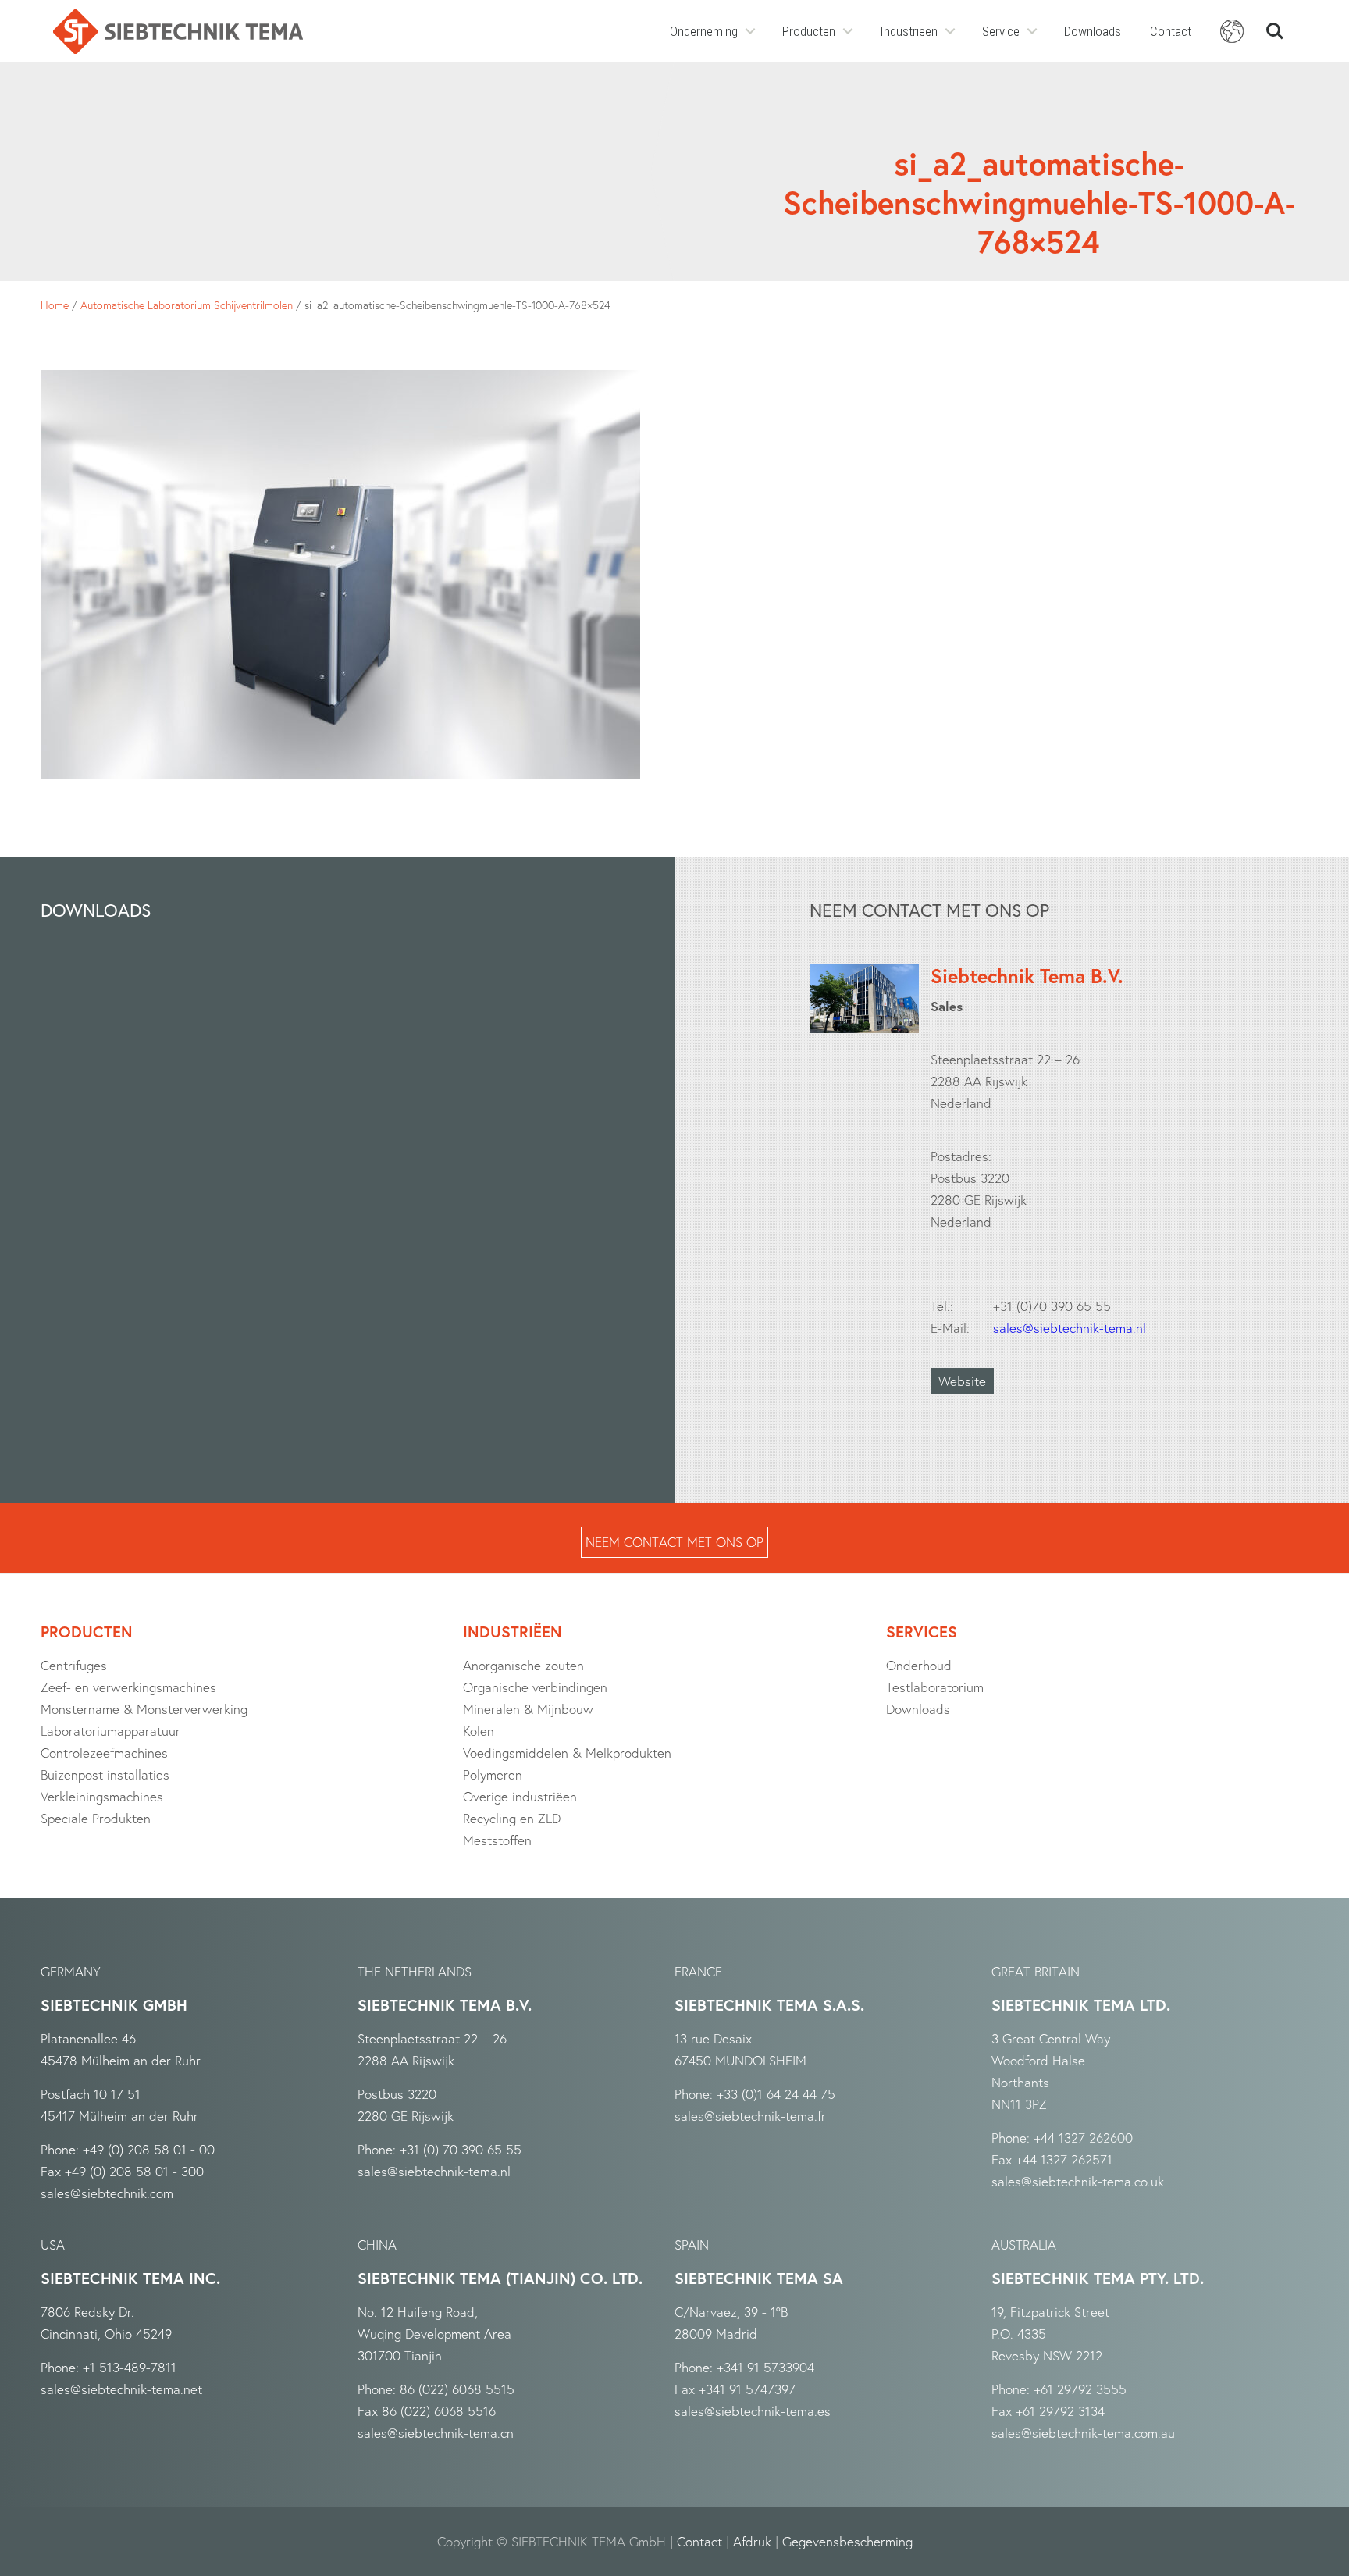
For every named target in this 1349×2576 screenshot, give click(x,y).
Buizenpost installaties (105, 1774)
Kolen (479, 1731)
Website (962, 1381)
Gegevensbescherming (847, 2541)
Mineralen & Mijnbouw (528, 1709)
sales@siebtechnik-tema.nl (1070, 1328)
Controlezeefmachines (104, 1753)
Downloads (1093, 31)
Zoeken (1275, 25)
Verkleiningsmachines (102, 1796)
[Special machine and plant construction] (178, 32)
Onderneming (704, 31)
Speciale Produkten (96, 1818)
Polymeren (493, 1774)
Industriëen (909, 31)
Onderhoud (919, 1665)
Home (55, 305)
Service (1001, 31)
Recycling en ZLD (512, 1818)
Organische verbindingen (535, 1687)
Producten (809, 31)
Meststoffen (497, 1840)
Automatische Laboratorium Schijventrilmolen (187, 305)
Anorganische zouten (523, 1665)
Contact (1171, 31)
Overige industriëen (520, 1796)
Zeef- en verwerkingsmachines (128, 1687)
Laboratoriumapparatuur (110, 1731)
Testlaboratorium (935, 1687)
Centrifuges (74, 1665)
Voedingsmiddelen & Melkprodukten (567, 1753)
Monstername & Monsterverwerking (144, 1709)
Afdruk (752, 2541)
